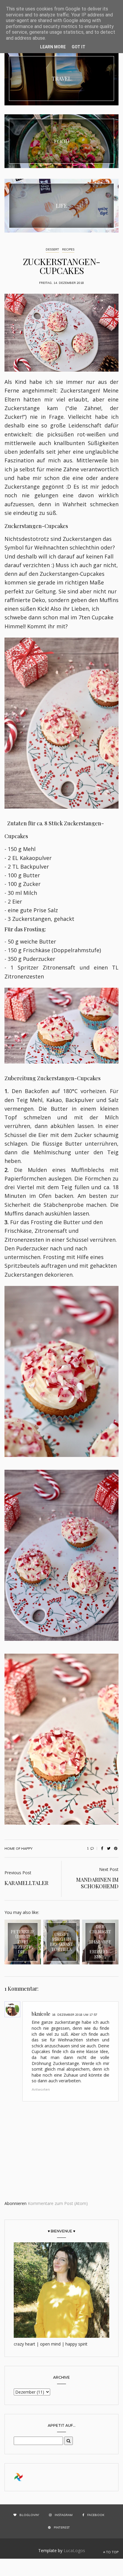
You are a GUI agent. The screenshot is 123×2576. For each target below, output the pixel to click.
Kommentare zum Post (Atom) (58, 2203)
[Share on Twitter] (109, 1849)
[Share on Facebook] (102, 1849)
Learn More (53, 47)
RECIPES (68, 249)
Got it (79, 47)
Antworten (41, 2089)
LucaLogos (74, 2550)
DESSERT (52, 249)
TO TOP (112, 2552)
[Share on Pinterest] (116, 1849)
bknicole (41, 2014)
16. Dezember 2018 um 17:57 (75, 2015)
